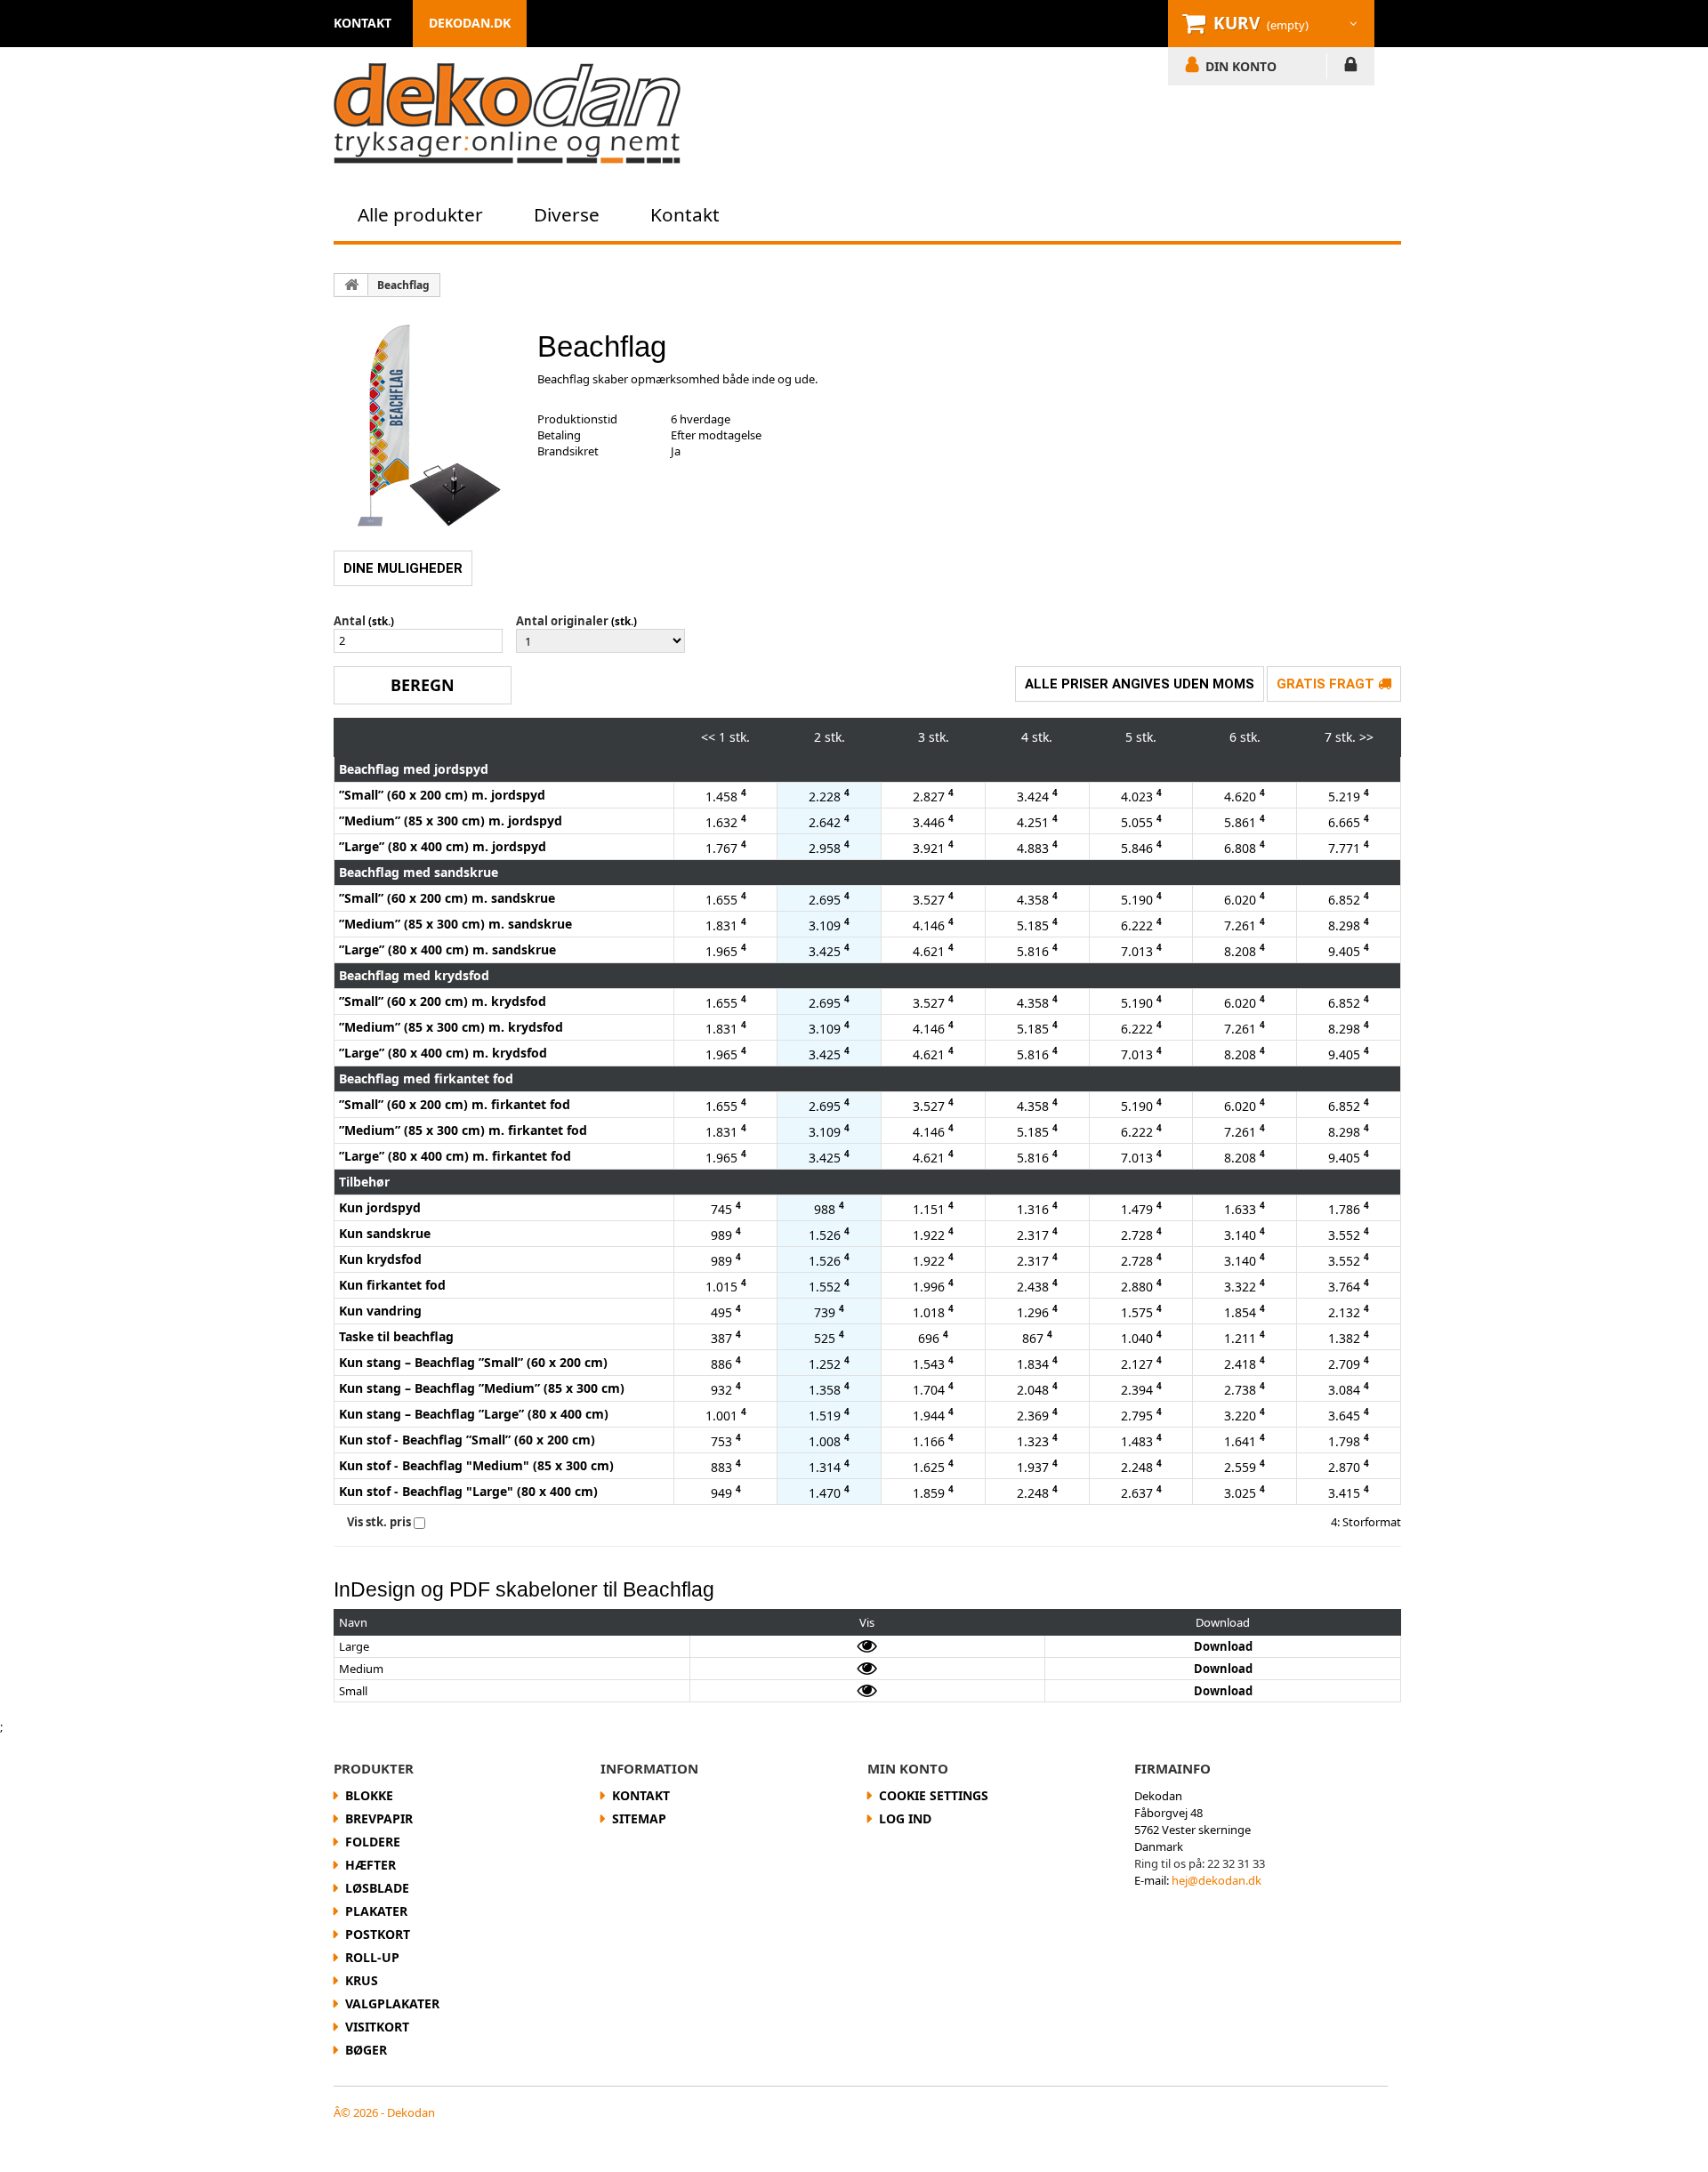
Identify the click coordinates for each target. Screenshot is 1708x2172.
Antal (350, 621)
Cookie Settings (934, 1795)
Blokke (369, 1795)
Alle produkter (420, 214)
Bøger (366, 2050)
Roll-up (372, 1957)
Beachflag (403, 285)
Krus (362, 1980)
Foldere (373, 1842)
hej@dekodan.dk (1217, 1880)
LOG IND (1351, 68)
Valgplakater (392, 2003)
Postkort (378, 1934)
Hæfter (371, 1865)
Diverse (567, 214)
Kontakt (685, 214)
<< (708, 737)
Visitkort (377, 2027)
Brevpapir (379, 1818)
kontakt (363, 23)
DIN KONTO (1241, 66)
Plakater (376, 1911)
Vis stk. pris (379, 1522)
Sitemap (639, 1818)
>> (1366, 737)
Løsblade (377, 1888)
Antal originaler (562, 621)
